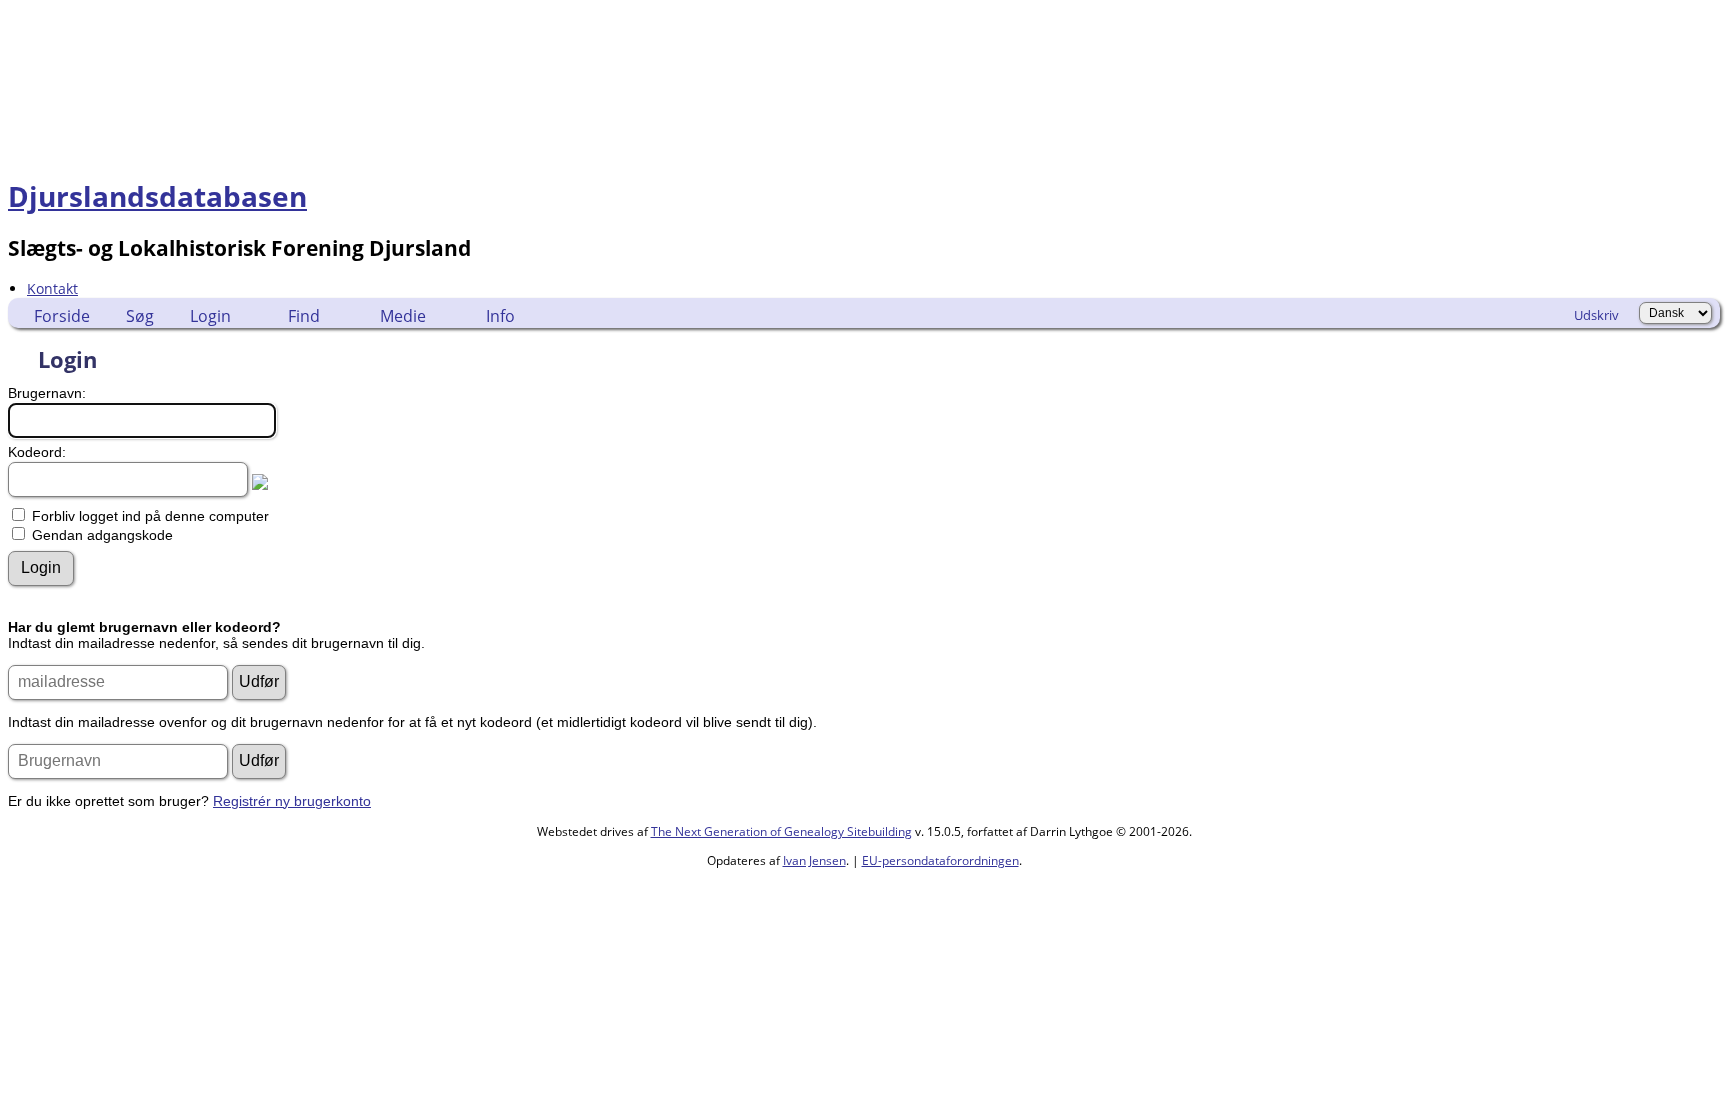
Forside (62, 316)
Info (500, 316)
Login (210, 316)
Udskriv (1596, 315)
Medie (403, 316)
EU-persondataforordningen (940, 860)
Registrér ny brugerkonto (292, 801)
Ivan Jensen (814, 860)
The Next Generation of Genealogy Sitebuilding (781, 831)
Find (304, 316)
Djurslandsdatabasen (157, 196)
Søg (140, 316)
